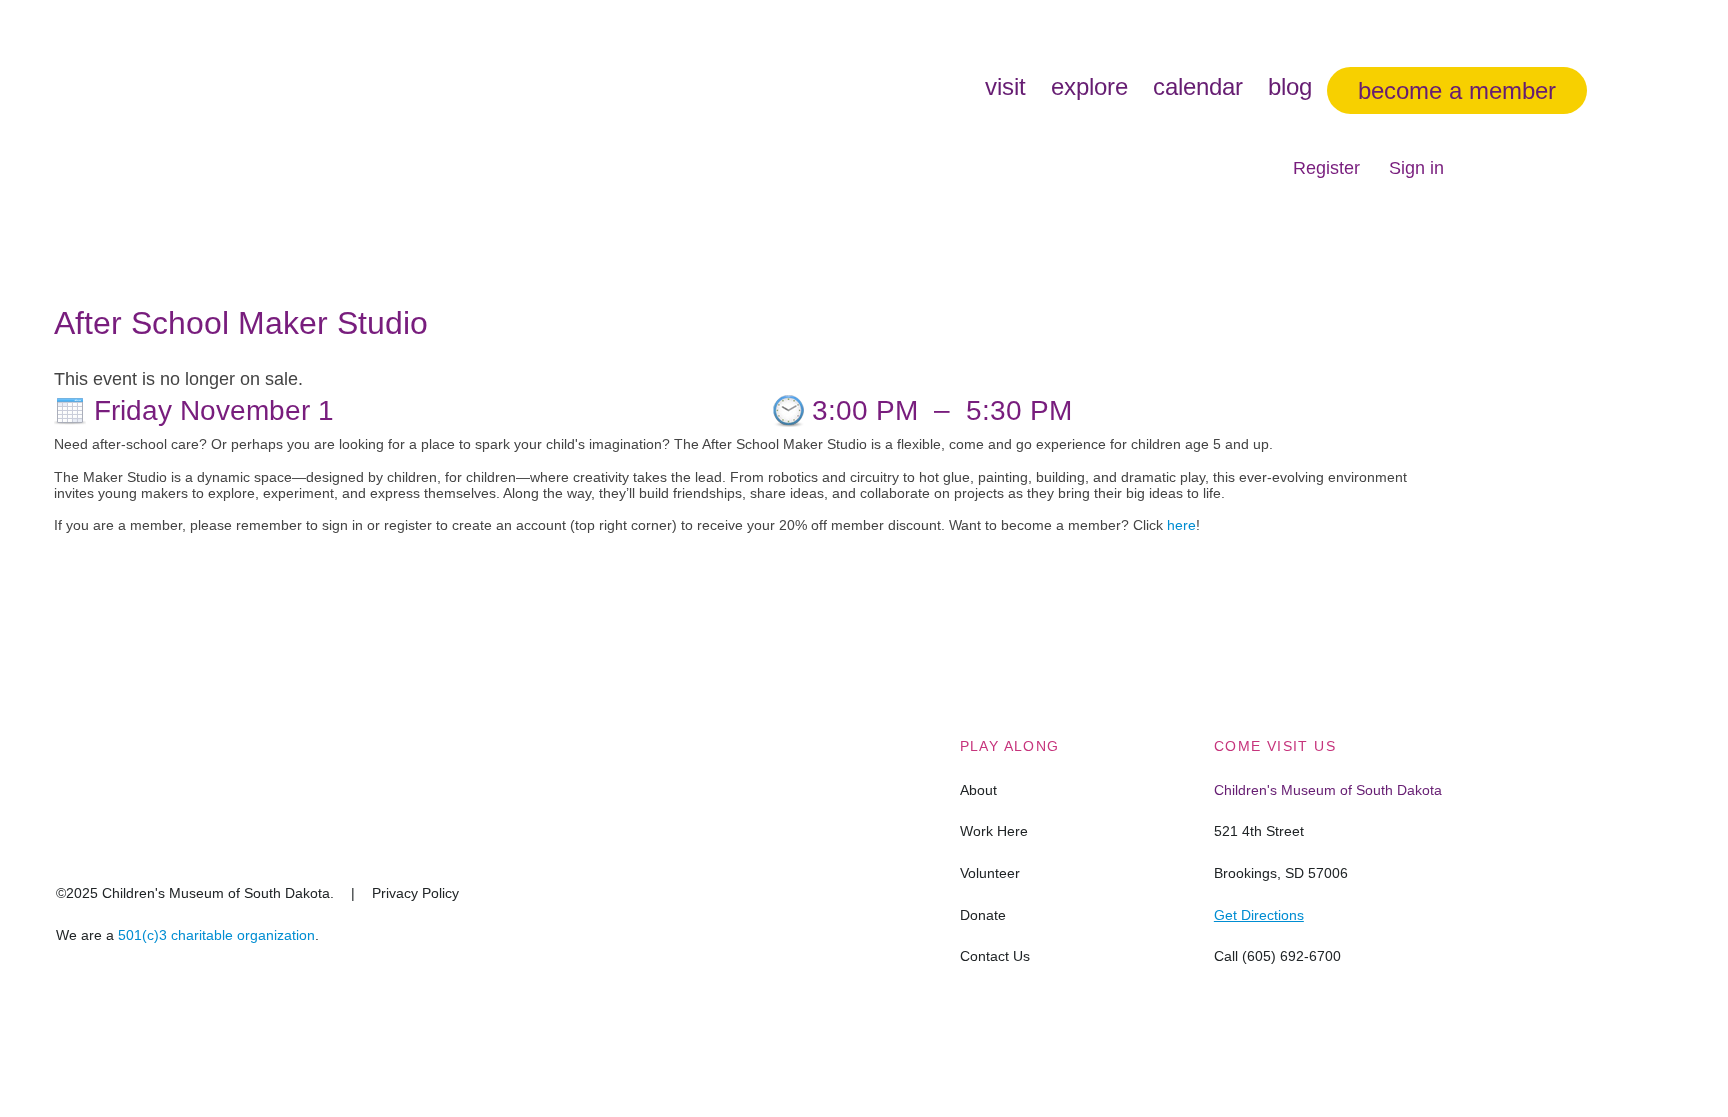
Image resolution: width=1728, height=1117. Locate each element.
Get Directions (1259, 915)
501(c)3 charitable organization (216, 935)
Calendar (1198, 86)
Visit (1005, 86)
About (978, 790)
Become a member (1457, 90)
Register (1326, 168)
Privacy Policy (415, 893)
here (1181, 525)
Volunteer (990, 873)
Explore (1089, 86)
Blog (1290, 86)
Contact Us (995, 956)
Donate (983, 915)
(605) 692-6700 (1291, 956)
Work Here (994, 831)
